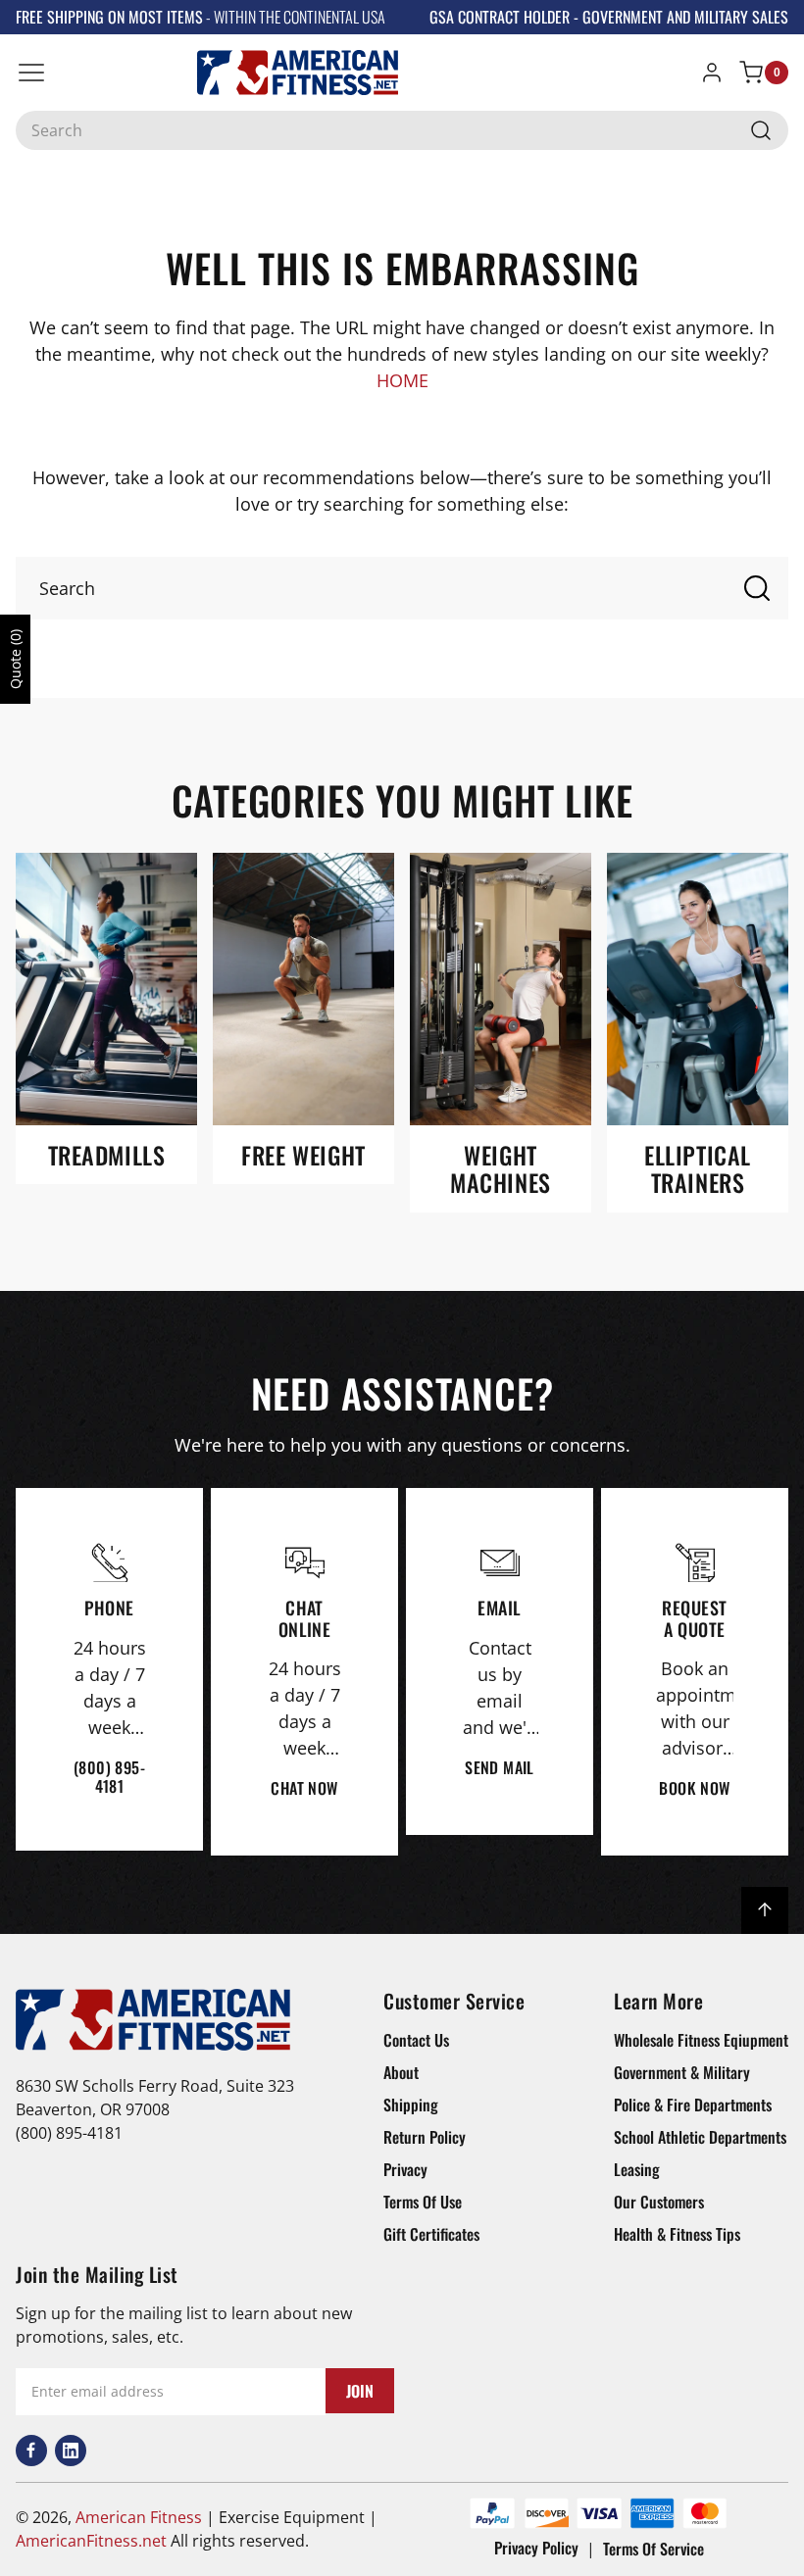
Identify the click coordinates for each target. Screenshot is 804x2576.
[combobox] (402, 130)
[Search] (761, 130)
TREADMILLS (107, 1155)
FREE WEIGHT (303, 1155)
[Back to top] (765, 1910)
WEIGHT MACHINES (501, 1169)
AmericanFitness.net (91, 2541)
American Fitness (139, 2517)
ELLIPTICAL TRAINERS (698, 1169)
